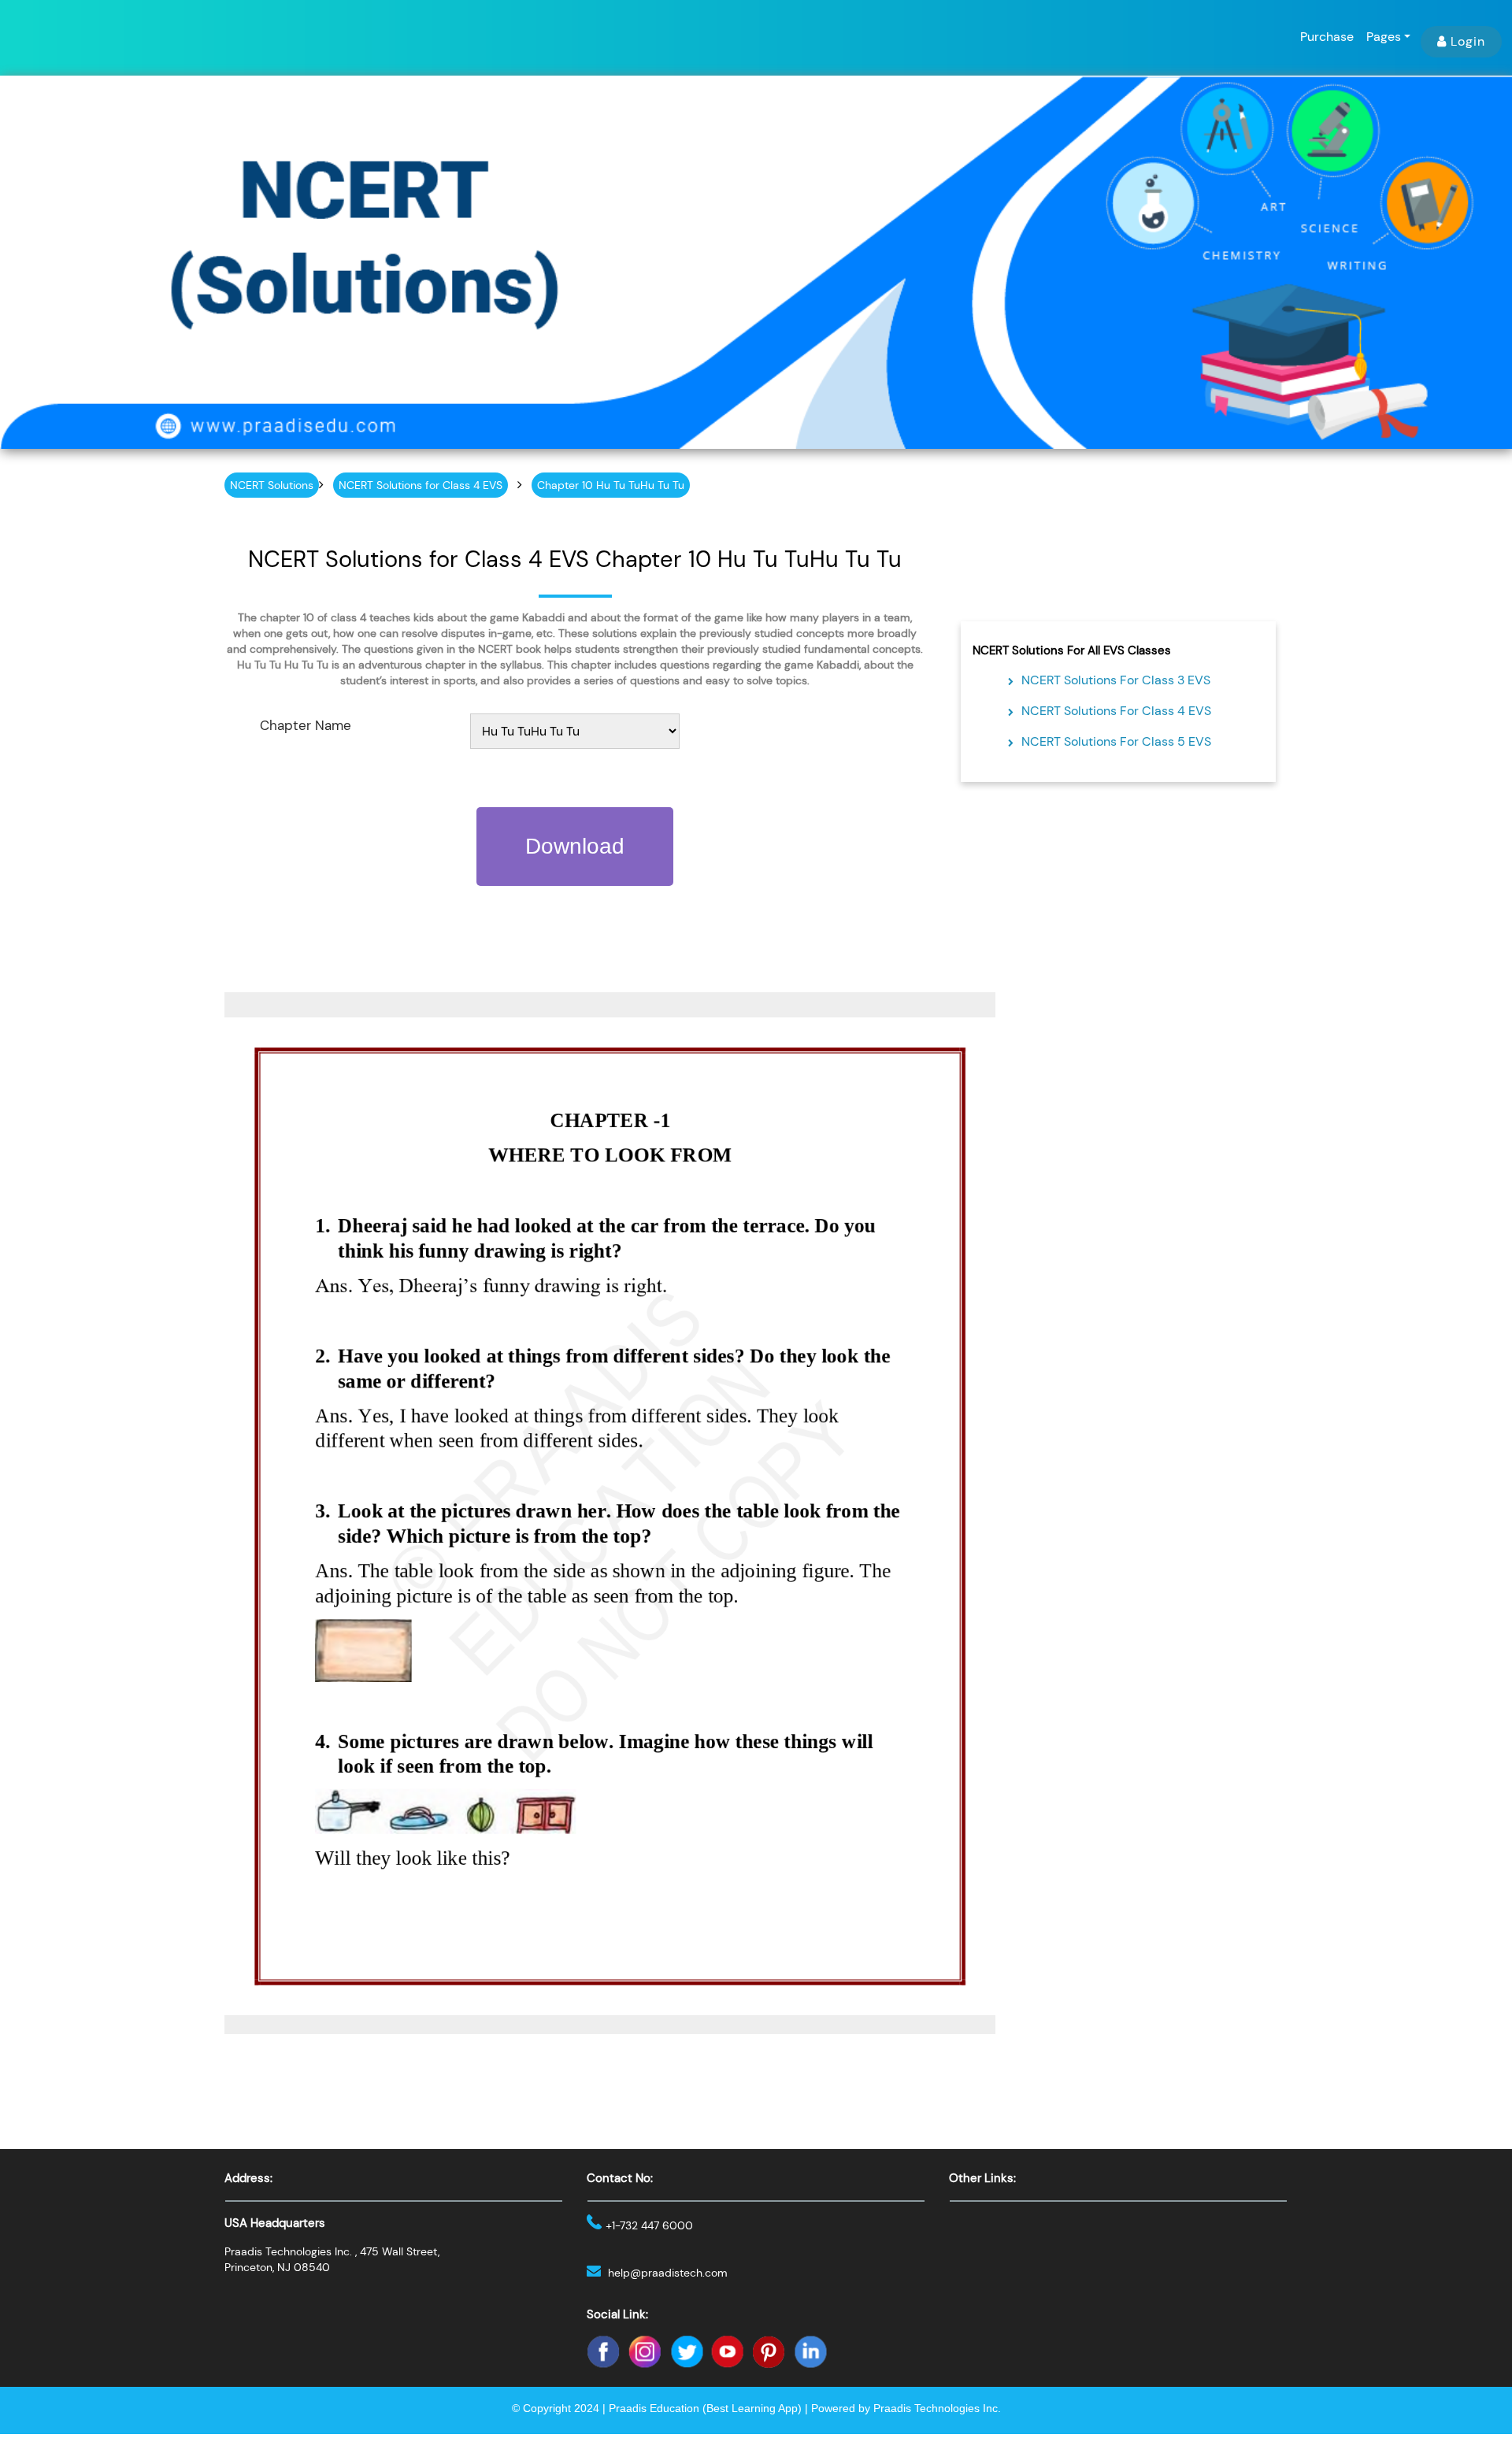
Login (1468, 41)
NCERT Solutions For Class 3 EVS (1116, 680)
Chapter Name (306, 725)
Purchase (1327, 37)
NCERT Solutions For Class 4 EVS (1116, 711)
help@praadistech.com (668, 2273)
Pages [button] (1384, 37)
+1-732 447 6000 (649, 2225)
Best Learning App (752, 2408)
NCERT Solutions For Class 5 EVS (1116, 741)
